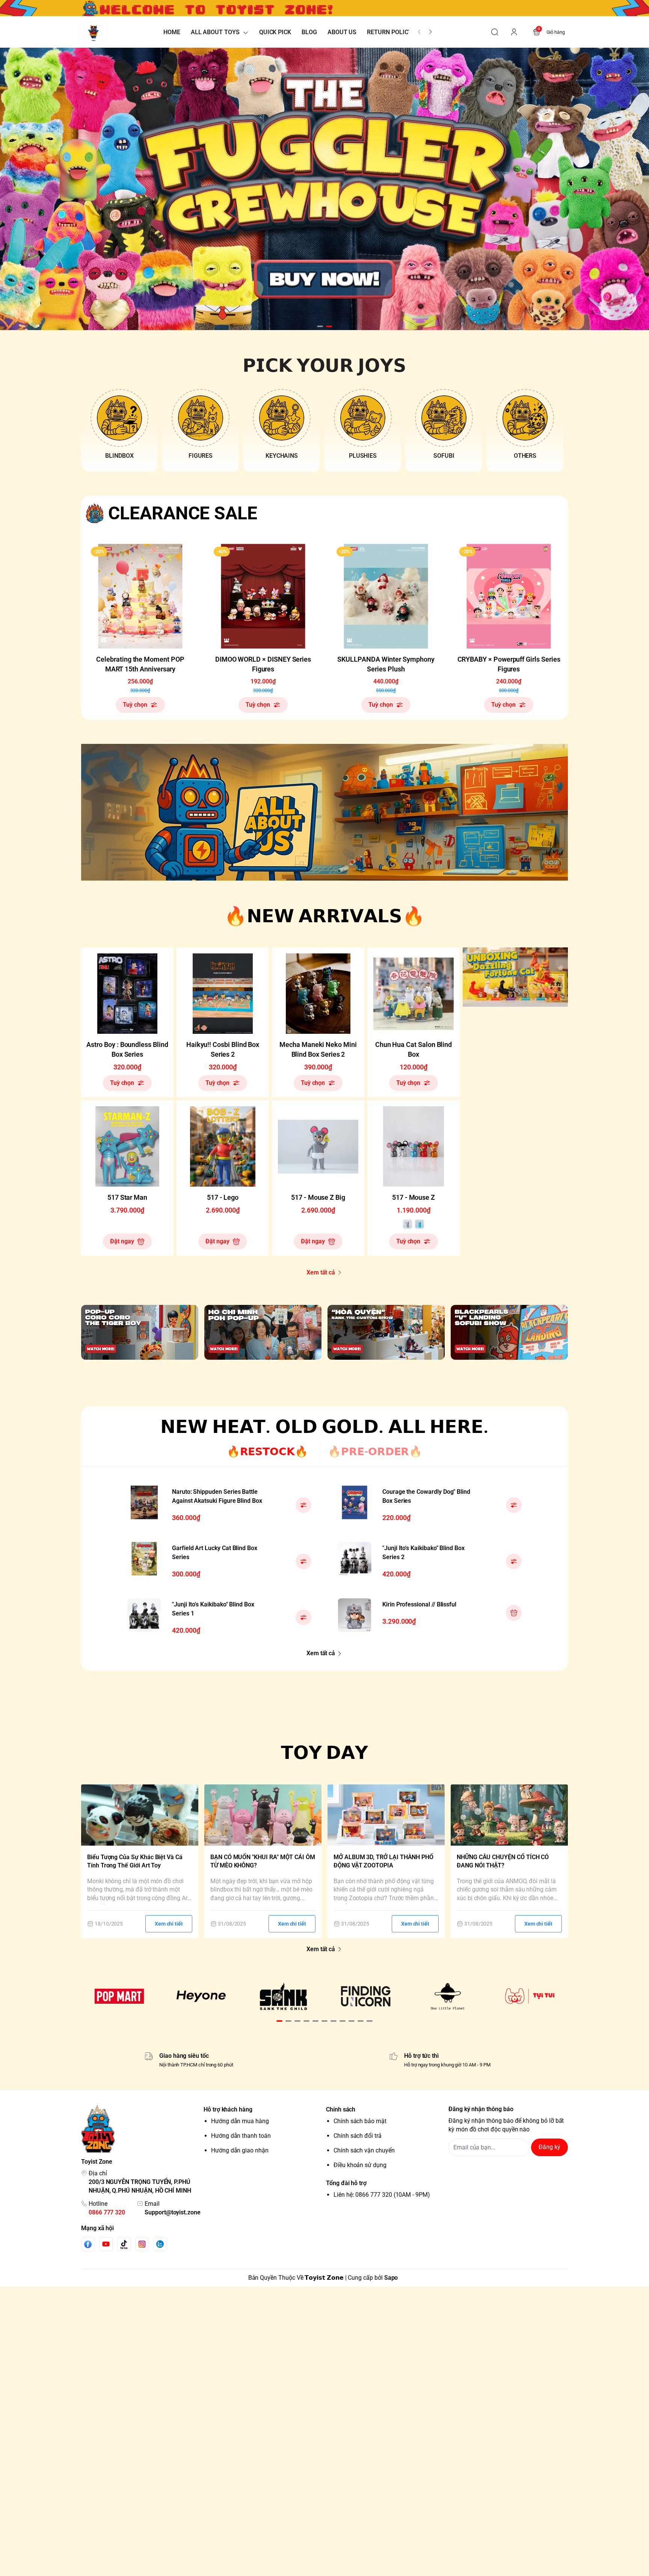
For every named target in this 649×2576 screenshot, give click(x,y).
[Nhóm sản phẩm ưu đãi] (515, 977)
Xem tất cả (321, 1272)
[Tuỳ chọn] (303, 1505)
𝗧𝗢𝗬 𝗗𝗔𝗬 (325, 1753)
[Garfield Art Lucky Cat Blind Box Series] (144, 1559)
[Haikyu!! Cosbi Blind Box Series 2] (223, 994)
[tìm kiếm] (495, 32)
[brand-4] (366, 1996)
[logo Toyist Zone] (141, 2129)
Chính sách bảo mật (360, 2121)
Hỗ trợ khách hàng (228, 2109)
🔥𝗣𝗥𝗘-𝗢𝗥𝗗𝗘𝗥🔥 (375, 1452)
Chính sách (341, 2109)
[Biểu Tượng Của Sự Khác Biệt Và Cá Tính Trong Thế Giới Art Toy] (140, 1815)
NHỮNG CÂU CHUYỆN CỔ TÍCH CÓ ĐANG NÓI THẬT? (503, 1861)
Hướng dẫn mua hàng (240, 2121)
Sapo (391, 2278)
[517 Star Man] (127, 1146)
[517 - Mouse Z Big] (318, 1146)
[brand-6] (530, 1996)
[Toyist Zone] (93, 32)
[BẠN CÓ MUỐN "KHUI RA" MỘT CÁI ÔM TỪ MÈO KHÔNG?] (263, 1815)
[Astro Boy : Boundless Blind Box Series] (127, 994)
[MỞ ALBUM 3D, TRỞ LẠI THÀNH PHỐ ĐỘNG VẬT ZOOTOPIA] (386, 1815)
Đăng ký (549, 2147)
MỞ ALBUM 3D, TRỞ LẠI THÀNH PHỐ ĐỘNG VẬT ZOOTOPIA (383, 1861)
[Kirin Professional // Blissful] (355, 1615)
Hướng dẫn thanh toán (241, 2136)
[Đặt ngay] (514, 1613)
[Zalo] (160, 2244)
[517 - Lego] (223, 1146)
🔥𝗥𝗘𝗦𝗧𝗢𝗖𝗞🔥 (267, 1452)
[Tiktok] (124, 2244)
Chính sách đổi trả (358, 2136)
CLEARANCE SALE (183, 513)
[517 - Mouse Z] (414, 1146)
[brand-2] (201, 1996)
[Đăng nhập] (514, 32)
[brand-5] (448, 1996)
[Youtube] (106, 2244)
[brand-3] (283, 1996)
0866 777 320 (107, 2212)
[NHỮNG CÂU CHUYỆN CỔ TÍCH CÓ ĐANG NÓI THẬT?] (509, 1815)
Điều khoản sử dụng (360, 2165)
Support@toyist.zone (173, 2212)
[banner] (324, 812)
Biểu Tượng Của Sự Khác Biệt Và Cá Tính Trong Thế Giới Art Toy (135, 1861)
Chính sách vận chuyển (364, 2150)
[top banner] (324, 8)
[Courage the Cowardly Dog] (355, 1502)
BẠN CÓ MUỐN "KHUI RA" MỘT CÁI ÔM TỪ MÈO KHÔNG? (263, 1861)
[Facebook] (88, 2244)
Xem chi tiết (169, 1924)
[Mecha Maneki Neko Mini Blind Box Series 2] (318, 994)
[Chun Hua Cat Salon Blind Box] (414, 994)
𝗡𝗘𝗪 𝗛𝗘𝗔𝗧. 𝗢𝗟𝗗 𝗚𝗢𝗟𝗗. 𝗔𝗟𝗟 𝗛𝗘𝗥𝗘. (324, 1427)
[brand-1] (119, 1996)
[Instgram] (142, 2244)
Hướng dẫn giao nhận (240, 2150)
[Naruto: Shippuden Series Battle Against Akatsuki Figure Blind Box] (144, 1502)
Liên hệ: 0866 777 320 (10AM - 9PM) (382, 2195)
